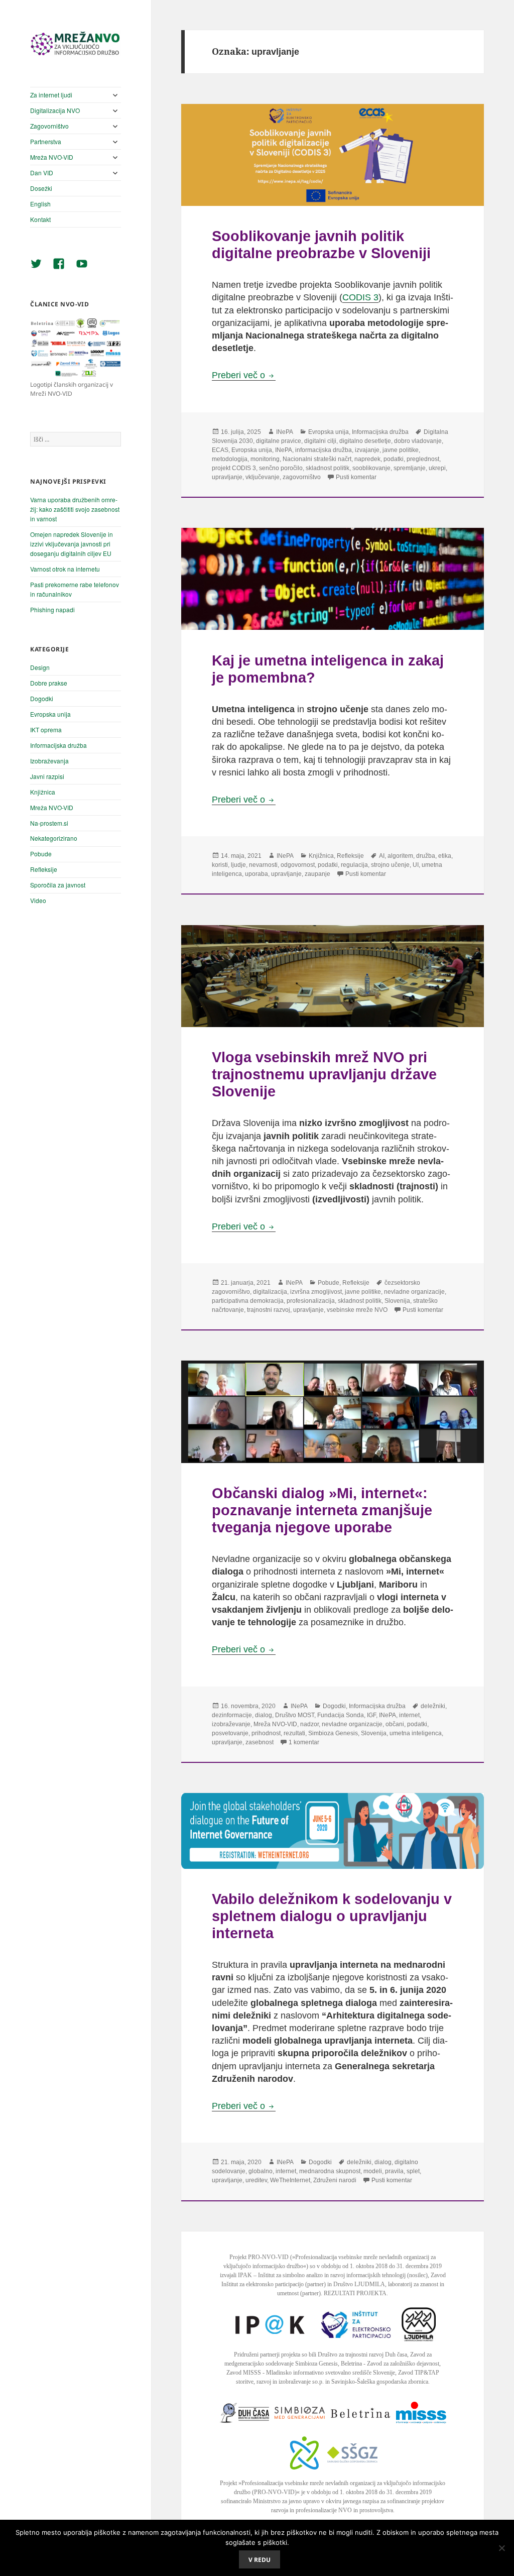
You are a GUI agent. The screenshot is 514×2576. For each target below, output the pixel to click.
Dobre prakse (49, 683)
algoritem (400, 856)
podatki (394, 459)
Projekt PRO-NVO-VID (259, 2257)
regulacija (354, 865)
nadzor (309, 1724)
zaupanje (317, 874)
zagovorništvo (302, 477)
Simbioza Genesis (333, 1733)
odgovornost (298, 865)
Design (40, 667)
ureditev (256, 2180)
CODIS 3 (360, 297)
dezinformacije (232, 1715)
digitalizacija (270, 1292)
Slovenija (397, 1301)
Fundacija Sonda (341, 1715)
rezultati (294, 1733)
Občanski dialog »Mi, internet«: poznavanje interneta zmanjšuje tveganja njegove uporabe (322, 1510)
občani (395, 1724)
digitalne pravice (279, 441)
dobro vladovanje (418, 441)
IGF (371, 1715)
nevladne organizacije (414, 1292)
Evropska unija (50, 714)
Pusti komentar (356, 477)
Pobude (41, 854)
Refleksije (44, 869)
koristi (220, 865)
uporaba (256, 874)
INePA (285, 432)
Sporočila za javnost (58, 885)
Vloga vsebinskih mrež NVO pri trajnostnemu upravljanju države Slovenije (324, 1074)
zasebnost (260, 1742)
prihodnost (266, 1733)
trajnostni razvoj (269, 1310)
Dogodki (42, 698)
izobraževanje (231, 1724)
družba (426, 856)
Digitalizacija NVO (55, 110)
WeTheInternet (290, 2180)
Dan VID (42, 173)
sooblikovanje (371, 468)
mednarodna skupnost (330, 2171)
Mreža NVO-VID (52, 157)
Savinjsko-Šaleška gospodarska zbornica (380, 2382)
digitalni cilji (320, 441)
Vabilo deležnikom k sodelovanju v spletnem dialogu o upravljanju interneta (332, 1916)
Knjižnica (43, 792)
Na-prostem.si (49, 823)
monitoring (265, 459)
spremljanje (410, 468)
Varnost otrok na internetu (65, 569)
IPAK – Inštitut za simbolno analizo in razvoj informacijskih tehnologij (322, 2275)
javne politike (401, 450)
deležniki (433, 1706)
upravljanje (227, 477)
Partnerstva (46, 141)
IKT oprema (46, 730)
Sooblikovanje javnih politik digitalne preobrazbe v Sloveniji (321, 244)
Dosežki (41, 188)
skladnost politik (328, 468)
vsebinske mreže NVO (357, 1310)
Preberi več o (244, 375)
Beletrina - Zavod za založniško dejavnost (390, 2364)
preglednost (423, 459)
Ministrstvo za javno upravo (286, 2501)
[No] (501, 2548)
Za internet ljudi (51, 95)
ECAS (220, 450)
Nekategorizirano (54, 838)
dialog (264, 1715)
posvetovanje (230, 1733)
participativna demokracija (248, 1301)
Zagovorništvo (49, 126)
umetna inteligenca (416, 1733)
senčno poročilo (281, 468)
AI (382, 856)
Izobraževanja (49, 761)
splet (413, 2171)
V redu (260, 2560)
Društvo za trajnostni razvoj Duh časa (362, 2355)
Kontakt (40, 219)
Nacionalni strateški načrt (317, 459)
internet (409, 1715)
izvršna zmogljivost (316, 1292)
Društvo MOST (295, 1715)
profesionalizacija (311, 1301)
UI (416, 865)
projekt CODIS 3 (234, 468)
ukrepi (437, 468)
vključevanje (263, 477)
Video (38, 900)
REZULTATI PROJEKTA (355, 2293)
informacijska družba (324, 450)
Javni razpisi (47, 776)
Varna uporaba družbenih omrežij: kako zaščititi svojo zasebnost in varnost (75, 509)
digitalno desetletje (365, 441)
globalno (261, 2171)
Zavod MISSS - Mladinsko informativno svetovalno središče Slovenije (311, 2373)
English (40, 204)
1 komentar (304, 1742)
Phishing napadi (52, 609)
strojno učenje (390, 865)
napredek (367, 459)
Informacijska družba (58, 745)
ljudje (238, 865)
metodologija (230, 459)
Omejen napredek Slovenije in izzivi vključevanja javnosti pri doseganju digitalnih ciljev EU (72, 544)
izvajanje (367, 450)
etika (445, 856)
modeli (373, 2171)
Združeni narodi (335, 2180)
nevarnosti (263, 865)
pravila (394, 2171)
